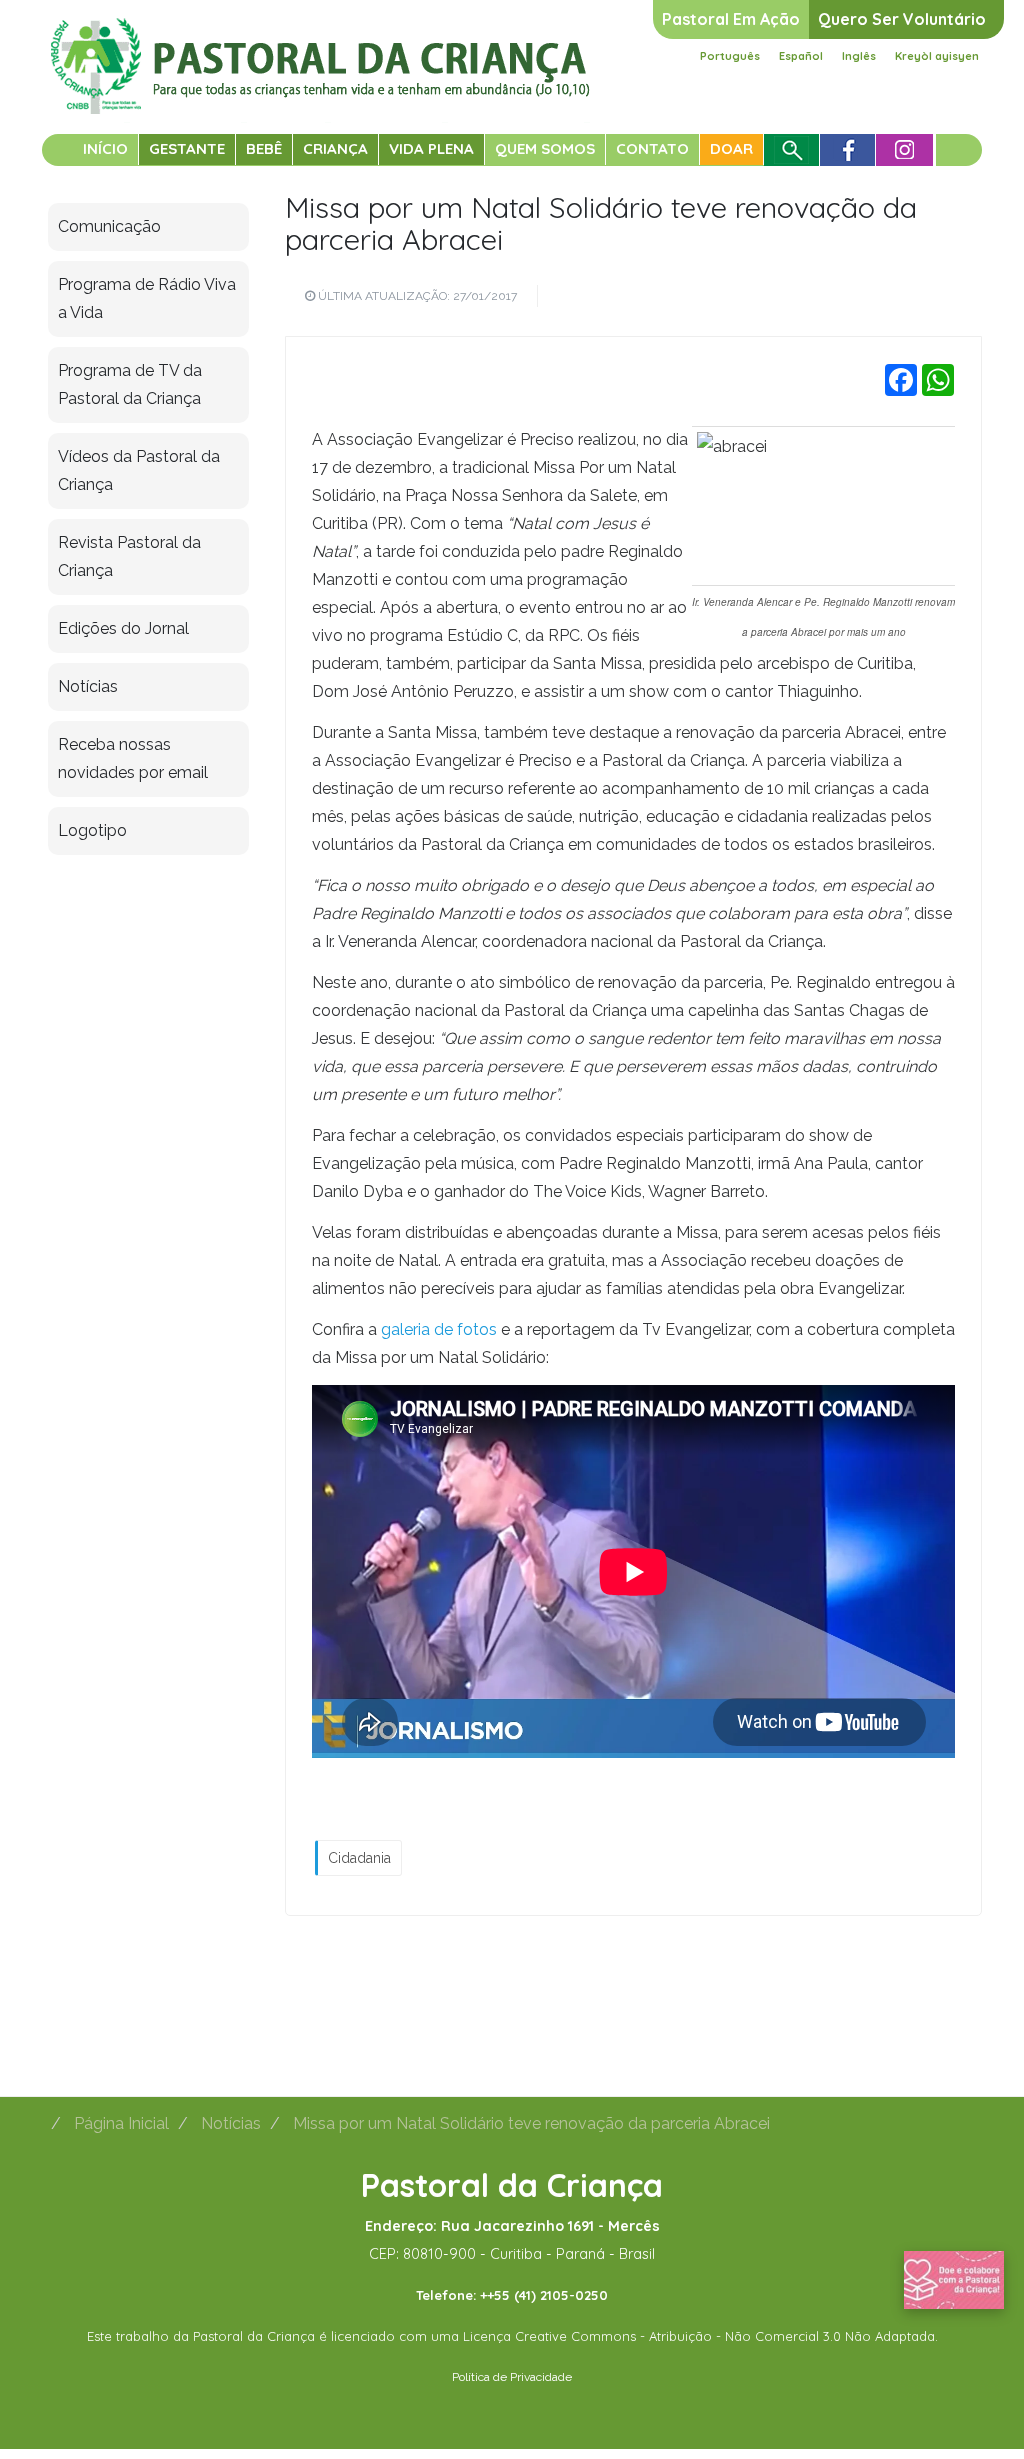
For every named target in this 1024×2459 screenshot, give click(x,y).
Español (801, 56)
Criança (335, 148)
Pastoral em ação (731, 19)
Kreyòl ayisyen (937, 56)
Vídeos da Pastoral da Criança (139, 470)
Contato (652, 148)
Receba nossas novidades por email (133, 758)
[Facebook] (901, 379)
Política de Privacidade (512, 2377)
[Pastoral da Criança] (320, 41)
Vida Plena (431, 148)
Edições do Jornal (123, 628)
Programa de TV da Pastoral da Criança (130, 384)
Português (730, 56)
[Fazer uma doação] (954, 2279)
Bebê (264, 148)
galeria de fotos (439, 1329)
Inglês (859, 56)
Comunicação (109, 226)
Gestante (187, 148)
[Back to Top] (974, 2379)
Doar (731, 148)
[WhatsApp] (938, 379)
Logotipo (92, 830)
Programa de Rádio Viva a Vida (147, 298)
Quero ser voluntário (902, 19)
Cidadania (359, 1858)
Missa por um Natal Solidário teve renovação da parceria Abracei (601, 223)
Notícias (88, 686)
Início (105, 148)
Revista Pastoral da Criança (129, 556)
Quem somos (545, 148)
